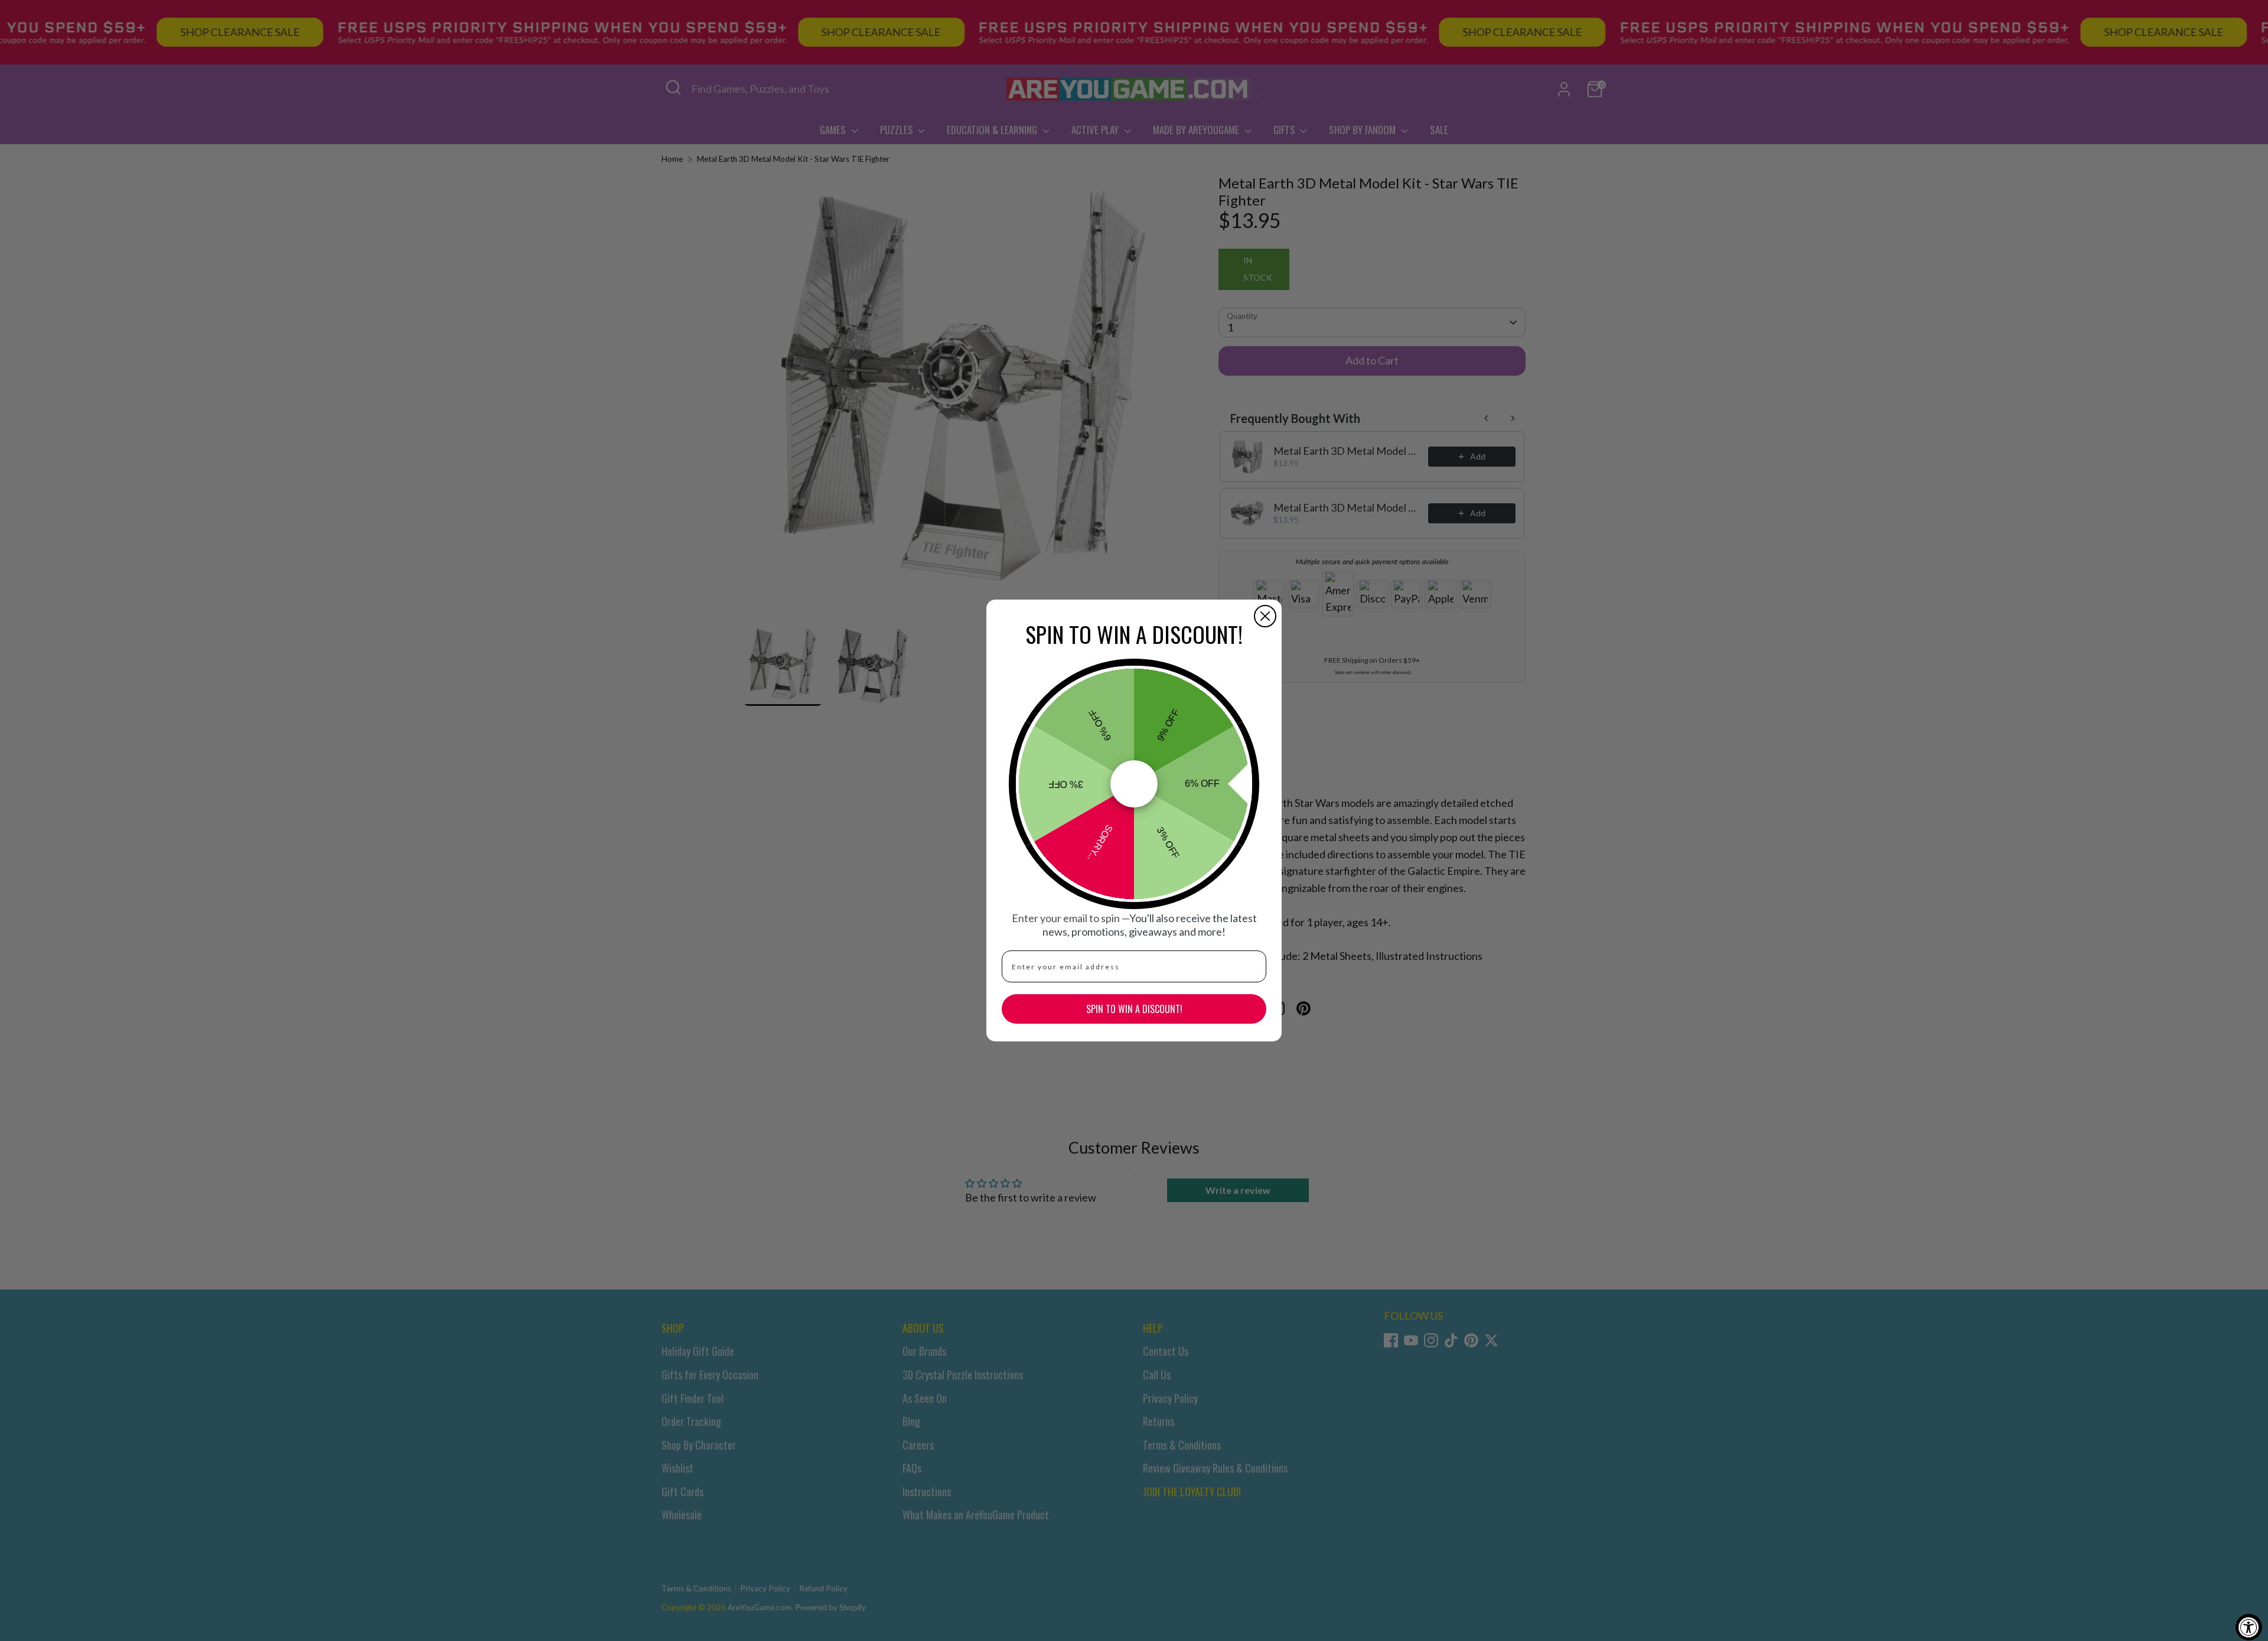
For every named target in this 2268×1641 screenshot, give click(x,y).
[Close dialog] (1265, 616)
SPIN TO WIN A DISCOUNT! (1134, 1009)
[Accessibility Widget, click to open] (2249, 1627)
